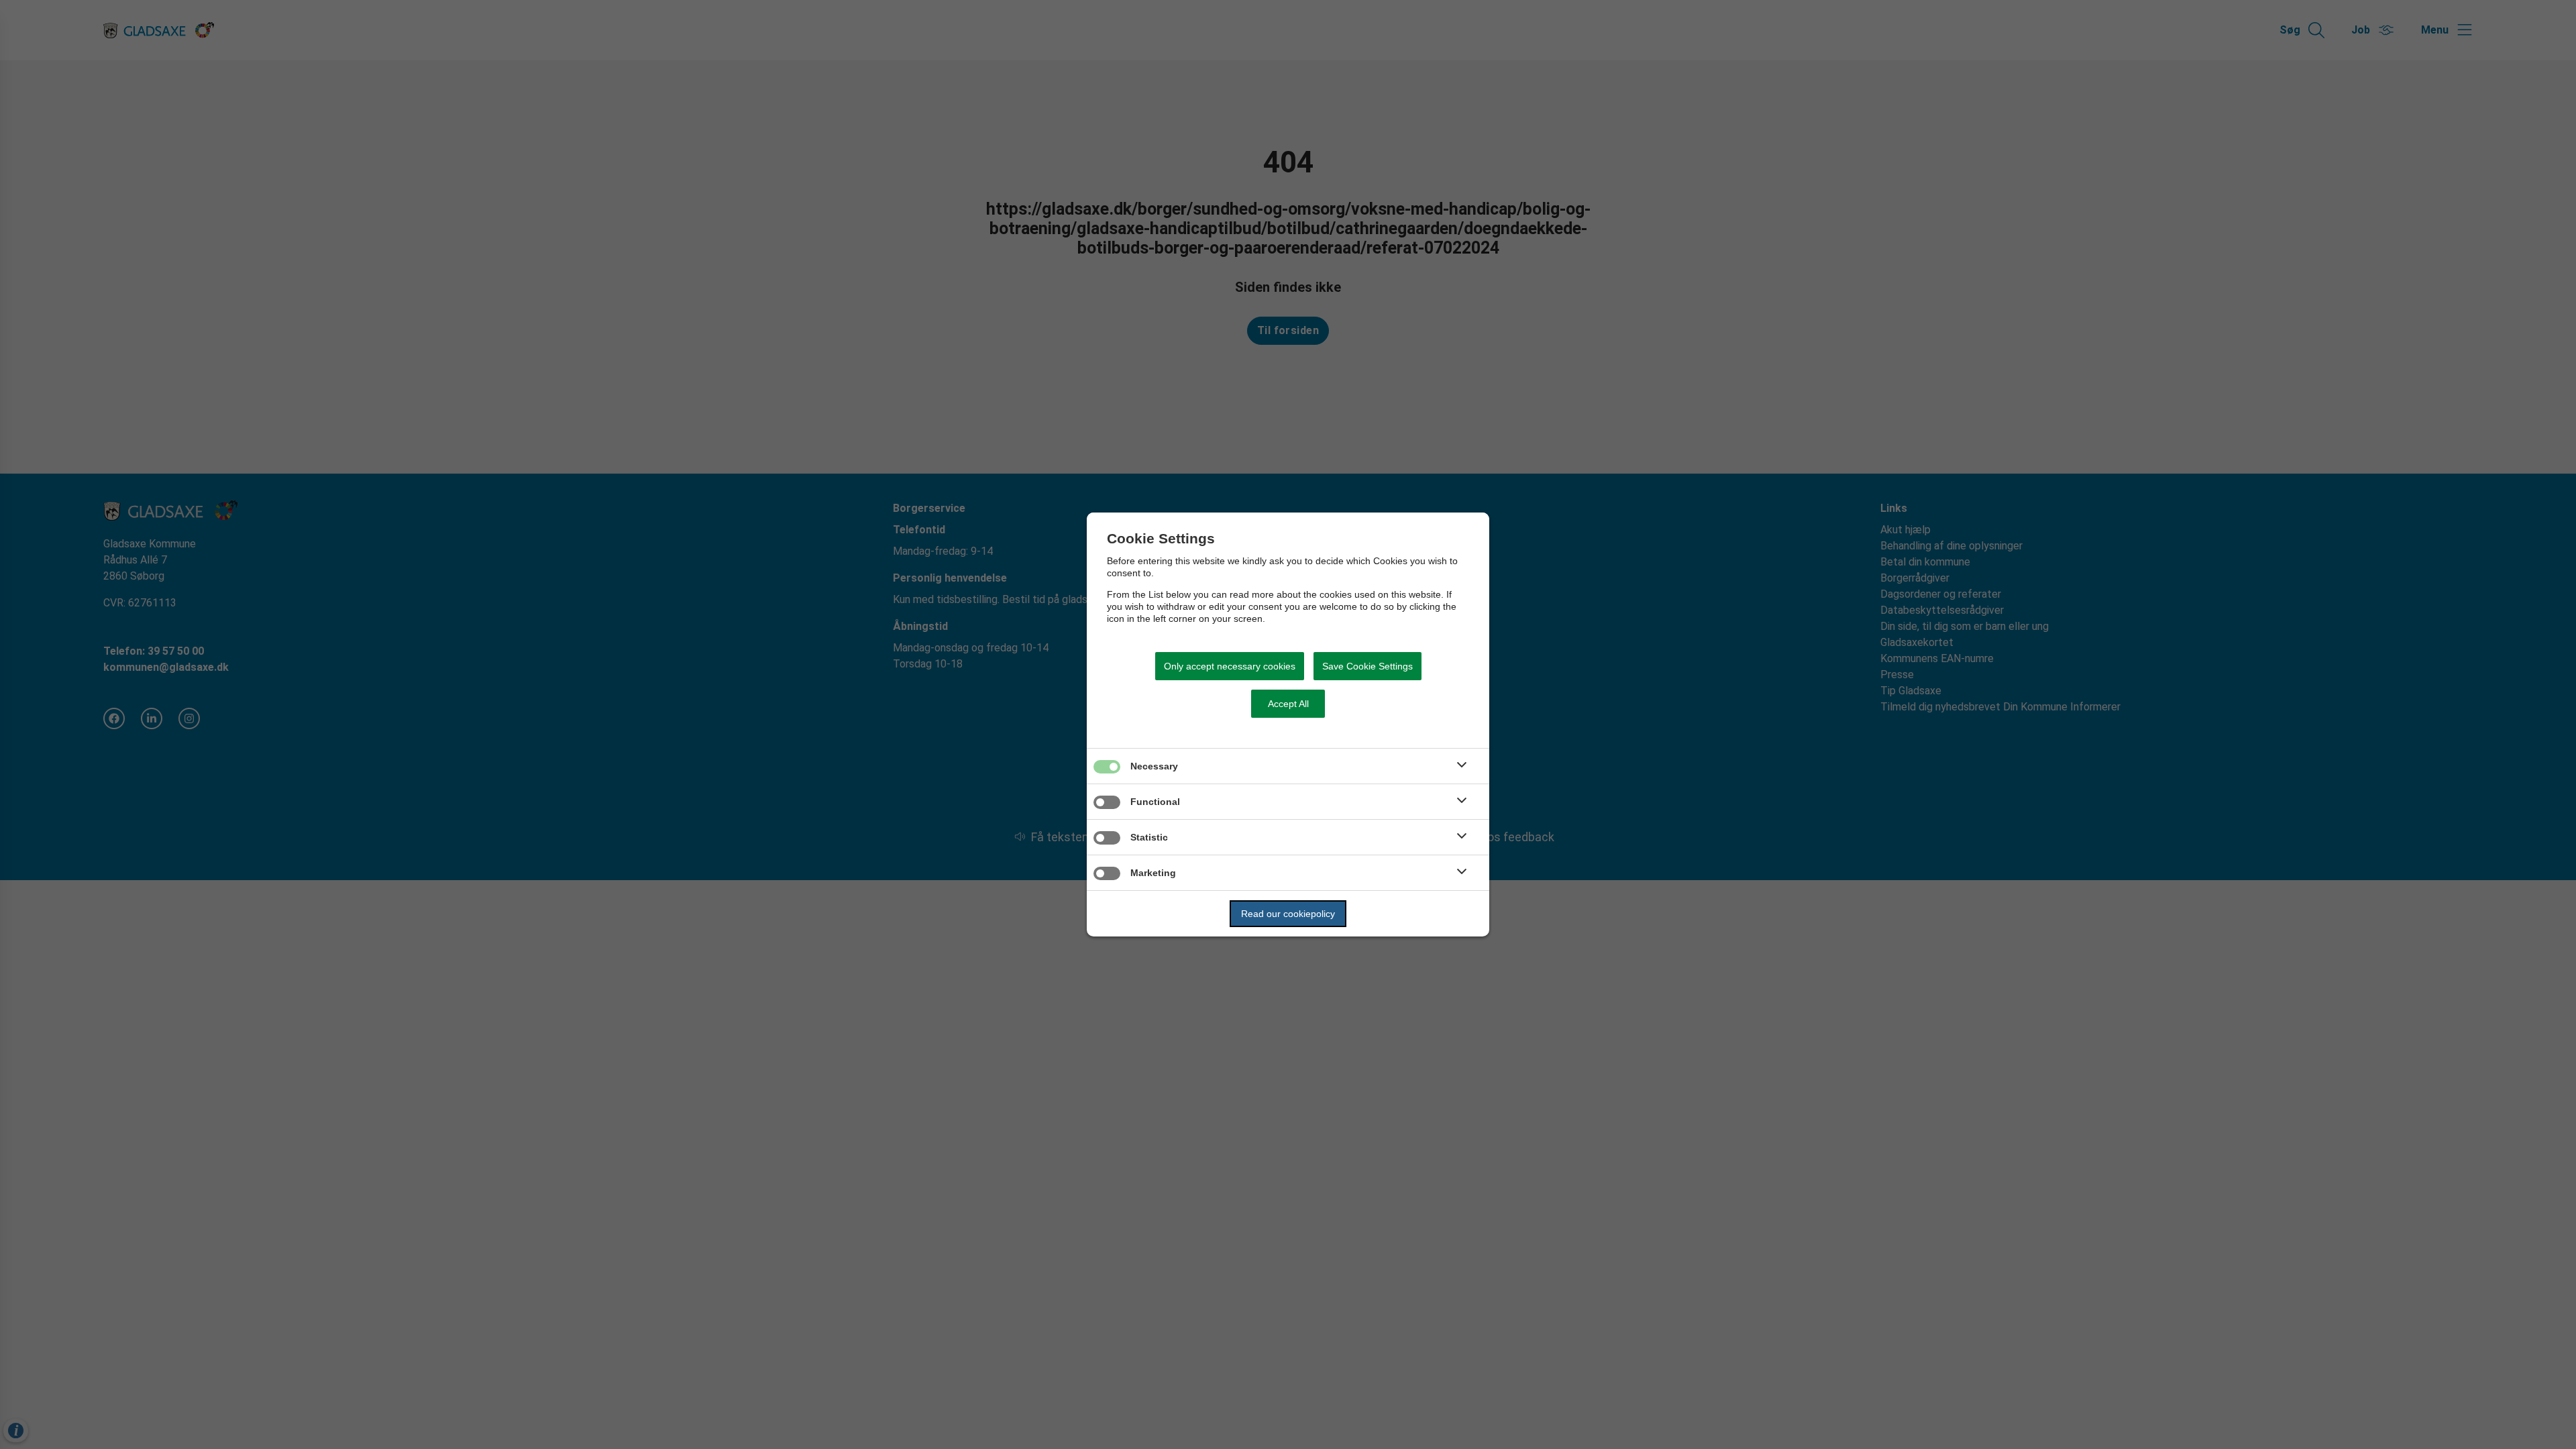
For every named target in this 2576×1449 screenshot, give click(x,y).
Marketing (1153, 873)
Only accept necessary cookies (1230, 666)
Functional (1155, 802)
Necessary (1154, 766)
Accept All (1288, 704)
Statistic (1149, 837)
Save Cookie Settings (1367, 666)
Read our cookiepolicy (1288, 914)
